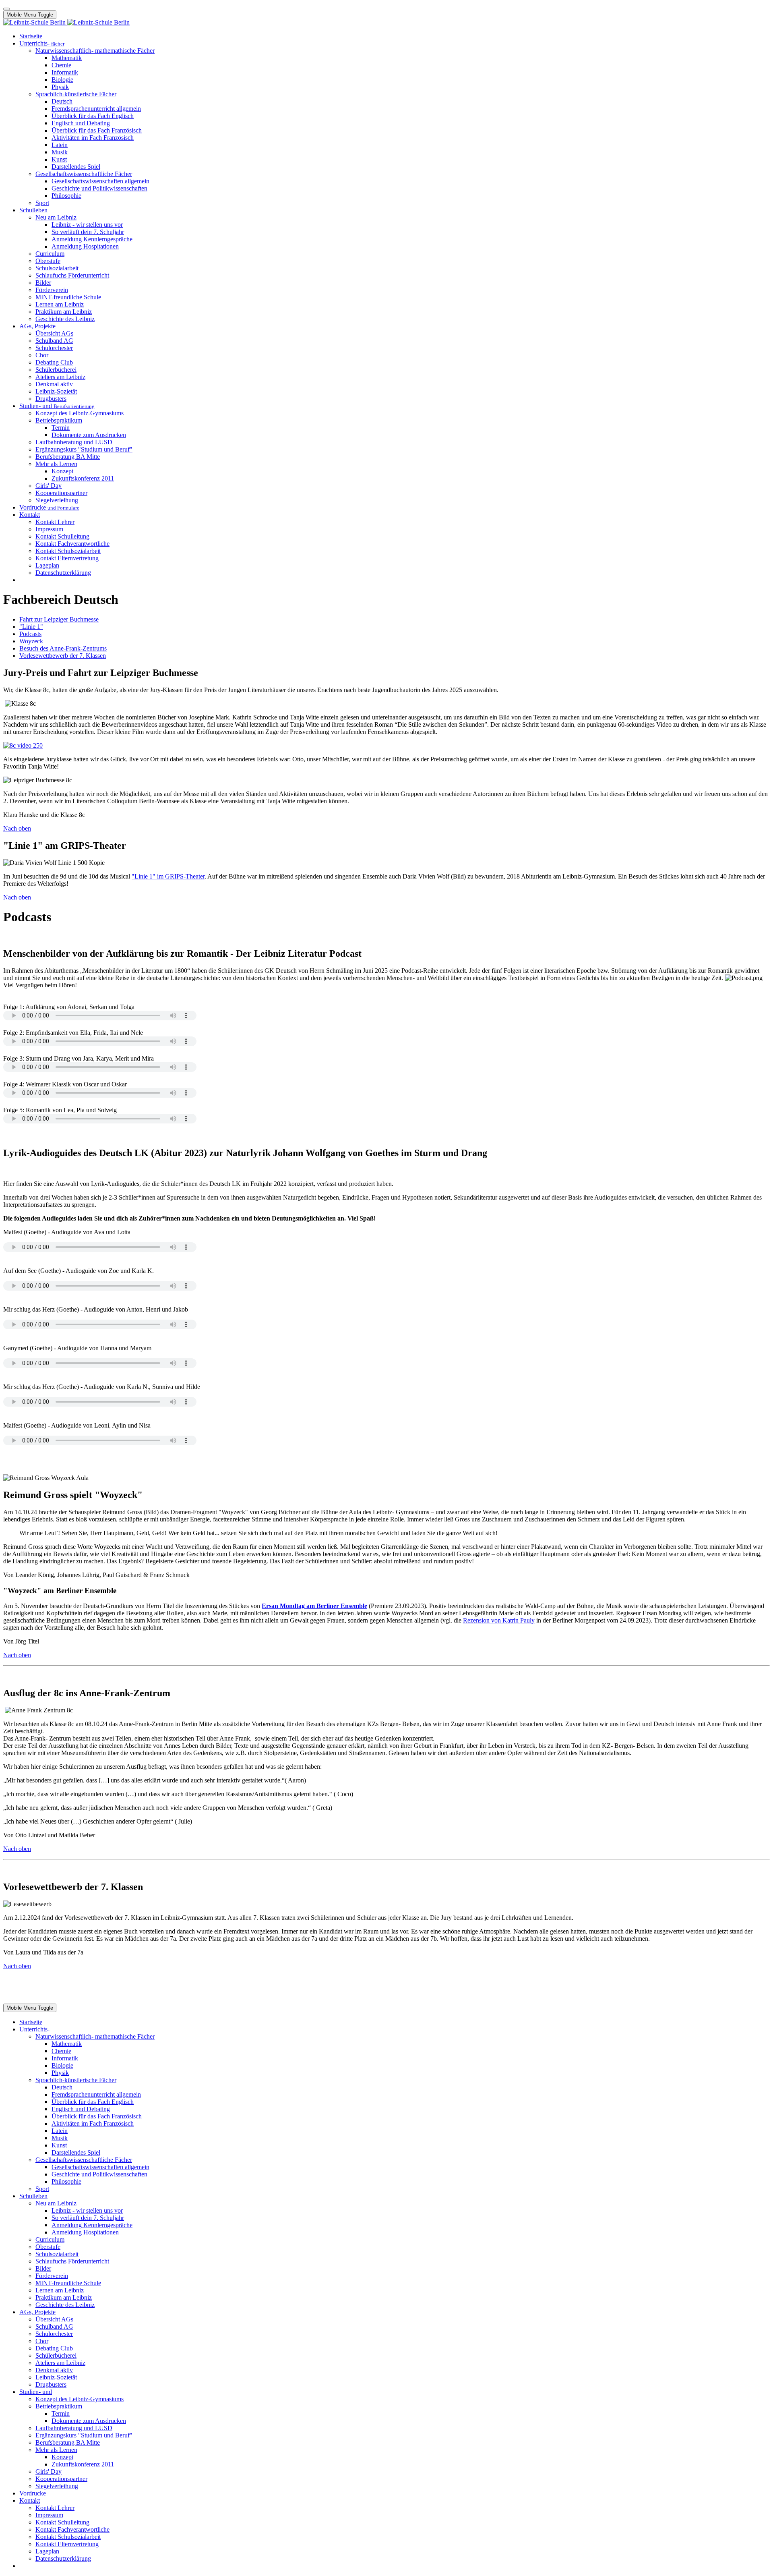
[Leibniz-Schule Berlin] (66, 22)
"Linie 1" (31, 627)
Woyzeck (31, 641)
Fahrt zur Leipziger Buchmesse (59, 619)
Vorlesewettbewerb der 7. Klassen (63, 656)
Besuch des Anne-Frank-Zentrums (63, 648)
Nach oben (17, 828)
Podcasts (30, 634)
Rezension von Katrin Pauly (499, 1620)
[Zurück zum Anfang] (6, 9)
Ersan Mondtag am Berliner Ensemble (314, 1606)
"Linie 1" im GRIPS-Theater (168, 876)
